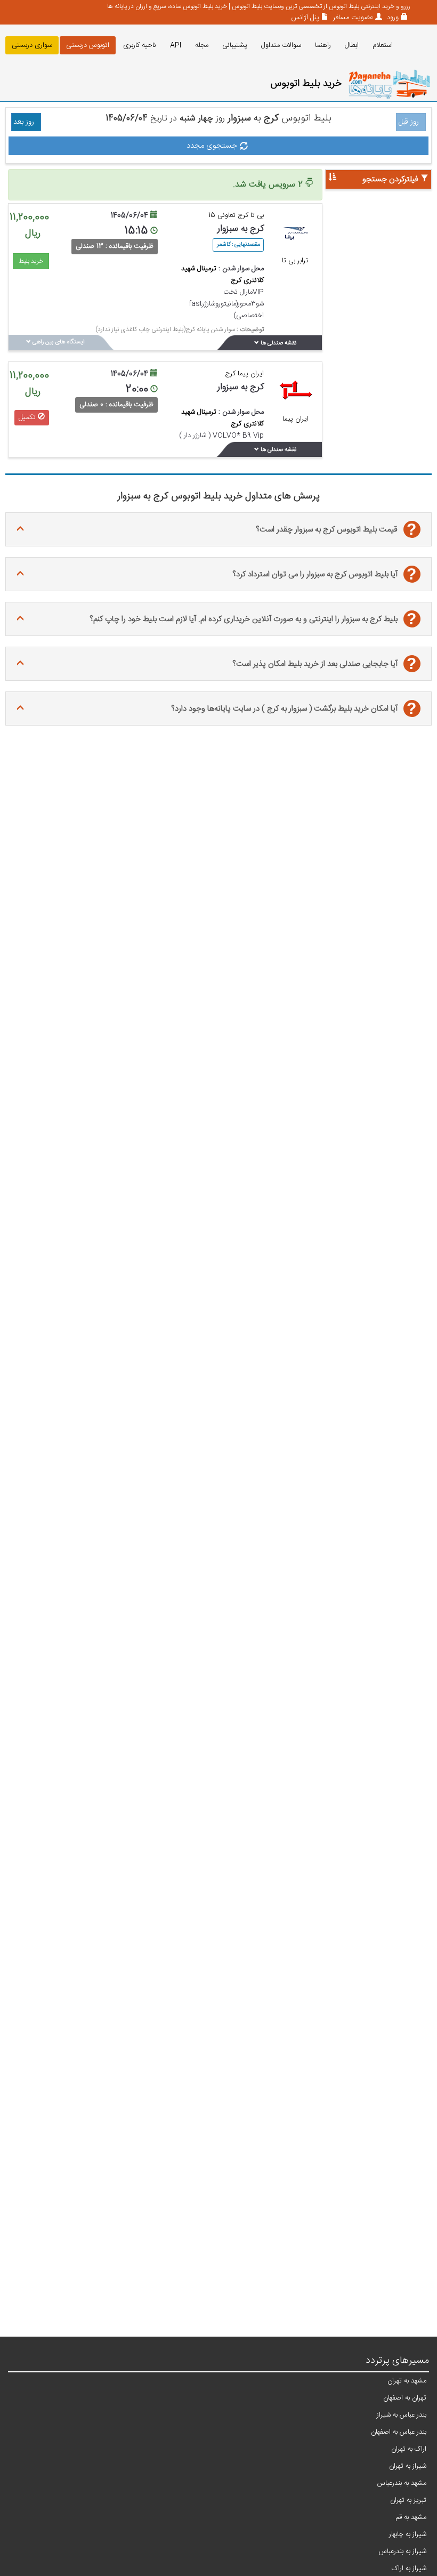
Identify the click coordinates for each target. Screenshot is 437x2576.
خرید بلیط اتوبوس (306, 84)
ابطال (352, 45)
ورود (392, 18)
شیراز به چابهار (408, 2534)
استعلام (383, 45)
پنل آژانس (305, 18)
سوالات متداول (281, 45)
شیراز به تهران (408, 2466)
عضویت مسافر (352, 18)
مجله (202, 45)
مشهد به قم (411, 2517)
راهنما (323, 45)
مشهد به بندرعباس (402, 2483)
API (176, 45)
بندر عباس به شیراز (402, 2415)
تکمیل (28, 417)
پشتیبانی (235, 45)
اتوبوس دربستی (88, 45)
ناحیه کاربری (140, 45)
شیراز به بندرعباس (403, 2551)
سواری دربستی (32, 45)
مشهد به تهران (407, 2381)
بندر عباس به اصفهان (399, 2432)
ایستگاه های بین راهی (58, 342)
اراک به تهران (409, 2449)
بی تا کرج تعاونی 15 (236, 215)
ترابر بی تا (295, 261)
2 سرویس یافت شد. (269, 185)
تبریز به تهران (408, 2500)
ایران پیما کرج (244, 374)
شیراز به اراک (409, 2569)
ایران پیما (296, 419)
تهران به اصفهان (405, 2398)
